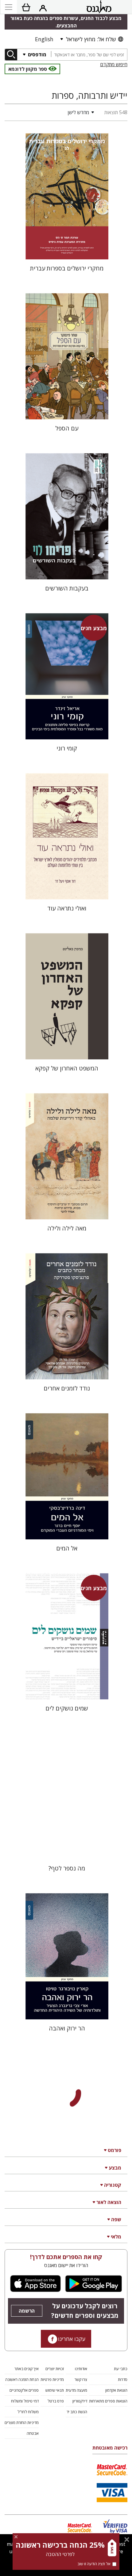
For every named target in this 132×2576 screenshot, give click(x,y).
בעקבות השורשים (67, 588)
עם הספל (67, 428)
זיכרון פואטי (67, 2188)
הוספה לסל (67, 250)
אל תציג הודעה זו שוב (94, 2564)
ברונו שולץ (67, 2348)
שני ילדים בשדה (67, 2508)
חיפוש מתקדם (114, 64)
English (44, 39)
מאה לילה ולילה (67, 1228)
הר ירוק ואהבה (67, 2028)
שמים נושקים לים (67, 1708)
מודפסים (37, 54)
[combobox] (89, 55)
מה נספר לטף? (67, 1868)
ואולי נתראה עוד (67, 908)
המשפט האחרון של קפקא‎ (67, 1068)
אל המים (67, 1548)
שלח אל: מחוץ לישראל (91, 39)
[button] (51, 112)
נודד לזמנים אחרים (67, 1388)
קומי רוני (67, 748)
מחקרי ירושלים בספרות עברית (67, 268)
